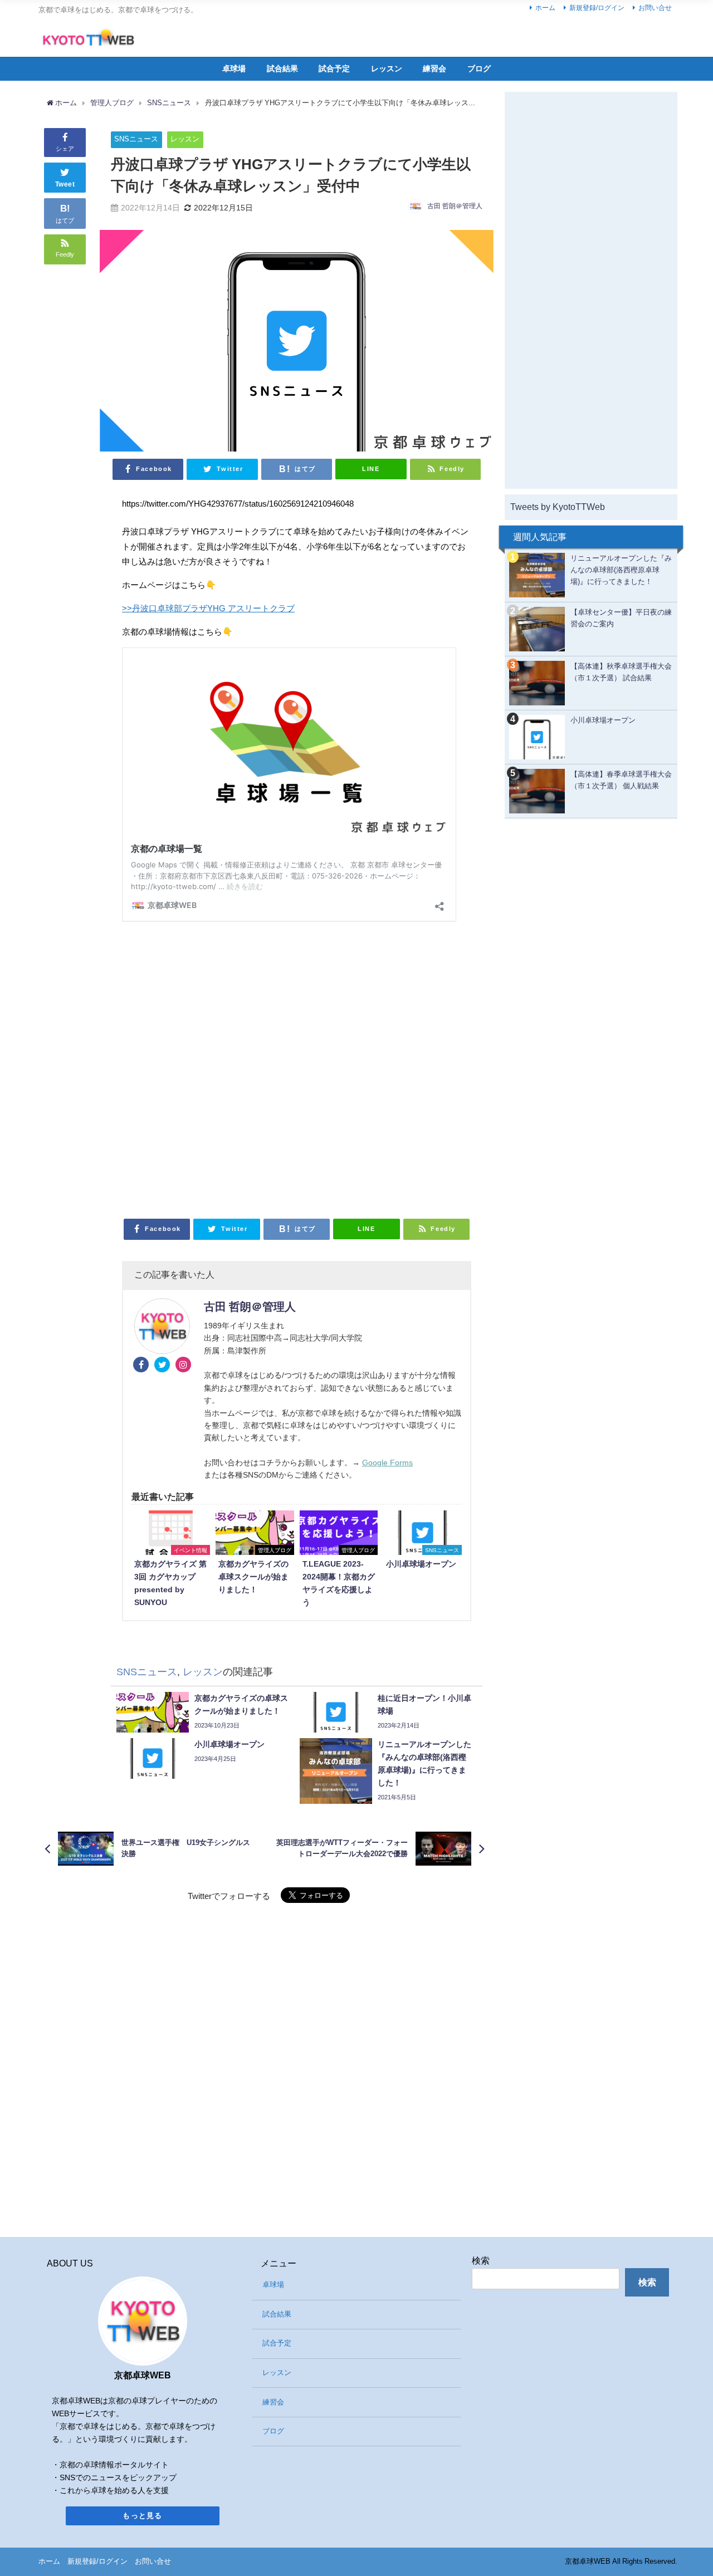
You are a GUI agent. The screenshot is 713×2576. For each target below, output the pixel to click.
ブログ (479, 68)
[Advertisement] (297, 1067)
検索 (481, 2260)
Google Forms (387, 1463)
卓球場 (234, 68)
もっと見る (143, 2516)
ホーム (545, 8)
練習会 (434, 68)
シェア (65, 149)
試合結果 (282, 68)
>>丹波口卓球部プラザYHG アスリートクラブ (208, 608)
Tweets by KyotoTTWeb (558, 507)
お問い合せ (655, 8)
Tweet (65, 184)
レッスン (387, 68)
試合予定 (334, 68)
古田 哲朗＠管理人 (455, 206)
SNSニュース (136, 139)
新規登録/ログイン (597, 8)
